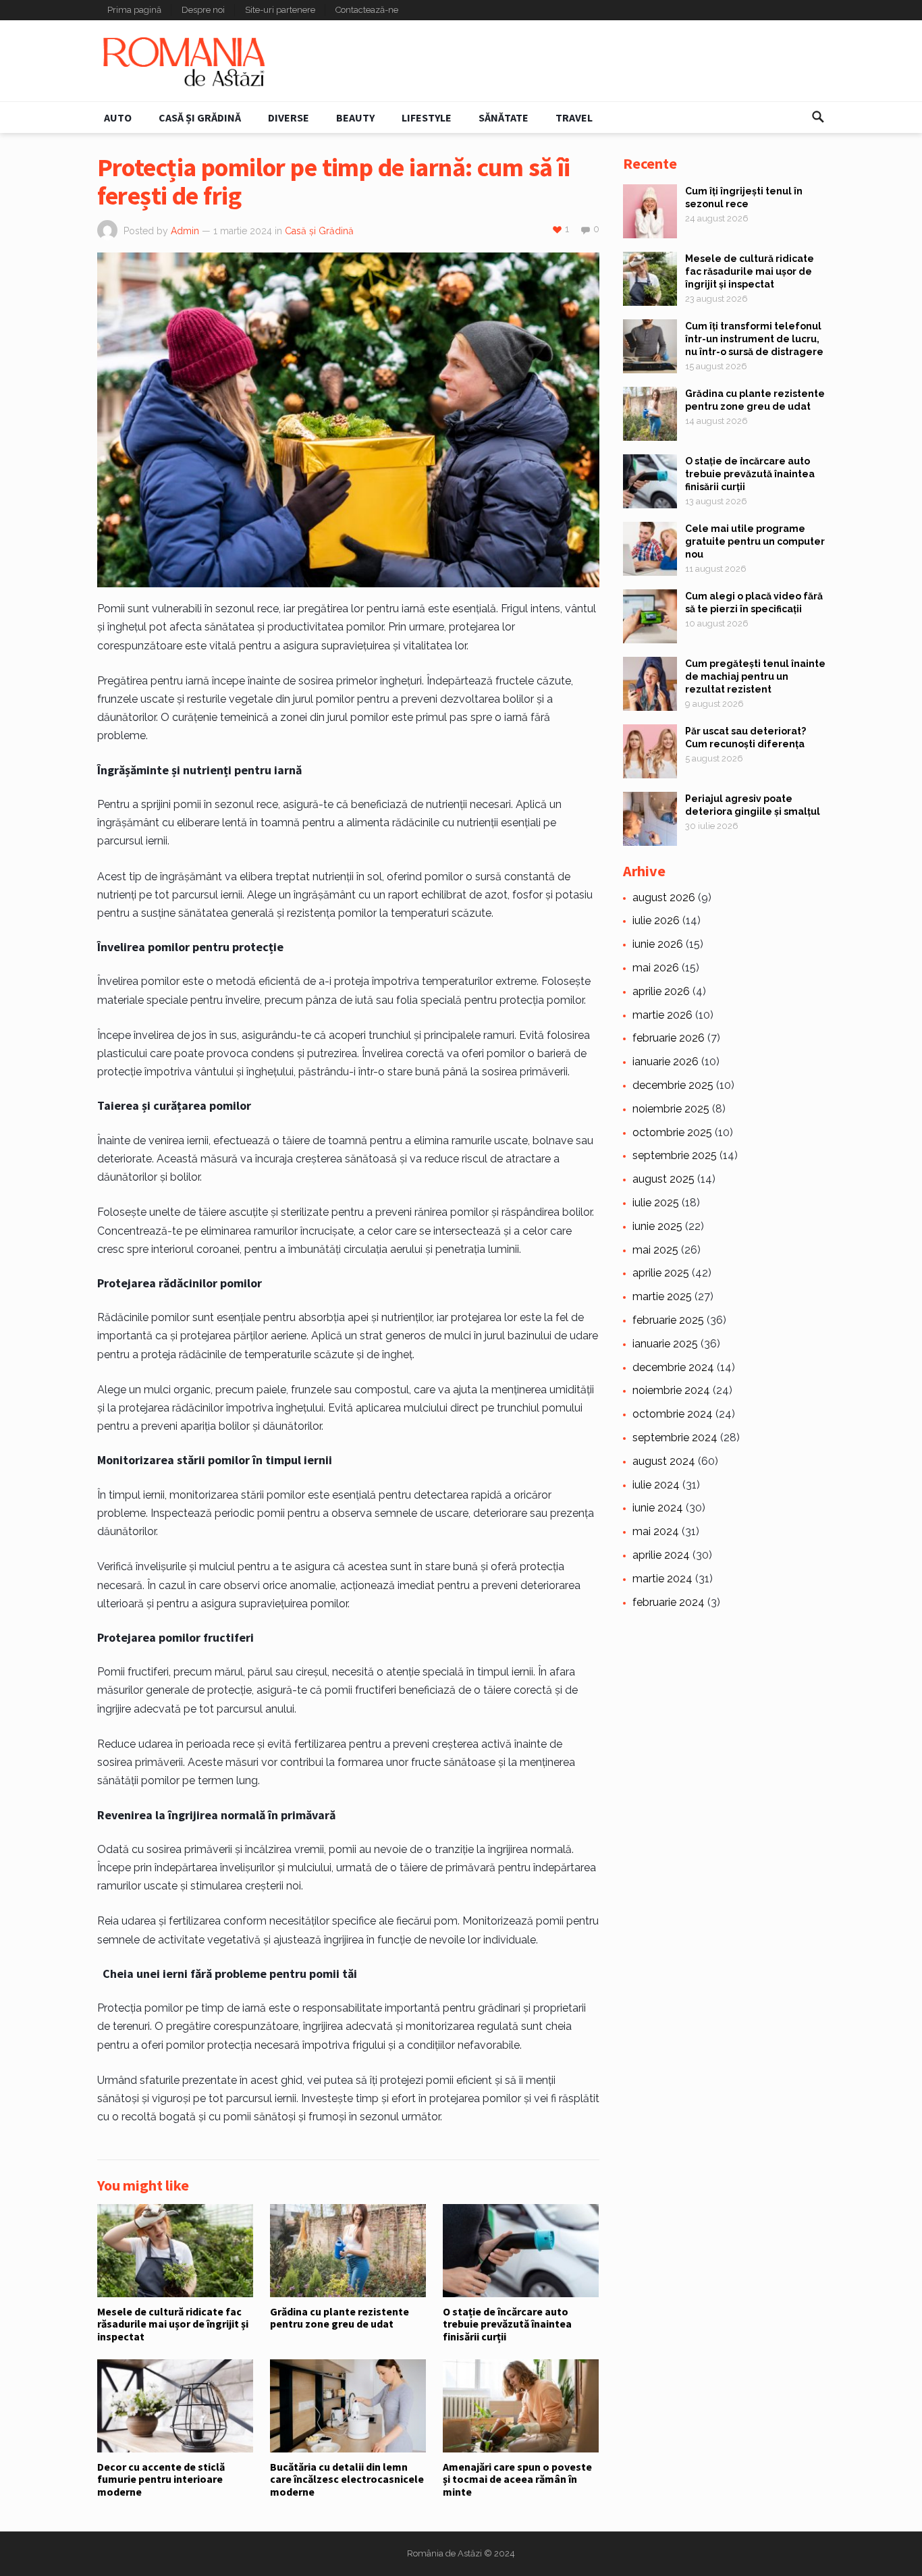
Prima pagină (134, 10)
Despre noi (203, 10)
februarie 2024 (669, 1602)
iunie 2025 (657, 1226)
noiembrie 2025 (671, 1109)
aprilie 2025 (661, 1273)
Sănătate (504, 117)
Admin (185, 231)
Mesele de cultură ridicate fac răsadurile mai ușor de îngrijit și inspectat (173, 2324)
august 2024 (664, 1461)
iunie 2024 (658, 1508)
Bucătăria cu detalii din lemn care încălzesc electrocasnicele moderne (347, 2479)
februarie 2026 (669, 1038)
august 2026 (664, 897)
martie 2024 (662, 1579)
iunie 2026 (658, 944)
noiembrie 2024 (671, 1390)
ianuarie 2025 (665, 1344)
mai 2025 (655, 1250)
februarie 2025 (668, 1320)
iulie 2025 (656, 1203)
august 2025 (663, 1179)
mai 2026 (656, 968)
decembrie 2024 (673, 1367)
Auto (118, 117)
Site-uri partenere (280, 10)
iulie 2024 (656, 1485)
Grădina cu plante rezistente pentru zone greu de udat (340, 2317)
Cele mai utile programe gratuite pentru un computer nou (755, 541)
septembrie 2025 (675, 1155)
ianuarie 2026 (666, 1062)
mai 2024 (656, 1531)
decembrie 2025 (673, 1085)
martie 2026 (662, 1015)
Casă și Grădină (200, 117)
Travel (574, 117)
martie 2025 (662, 1296)
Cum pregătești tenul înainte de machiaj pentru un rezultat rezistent (755, 676)
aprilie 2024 (661, 1555)
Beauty (355, 117)
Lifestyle (427, 117)
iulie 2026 (656, 920)
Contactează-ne (367, 10)
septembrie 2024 (675, 1438)
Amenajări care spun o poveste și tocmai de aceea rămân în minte (517, 2479)
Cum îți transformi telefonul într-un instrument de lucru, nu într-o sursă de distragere (754, 339)
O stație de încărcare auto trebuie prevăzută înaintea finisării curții (507, 2324)
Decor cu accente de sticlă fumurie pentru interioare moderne (161, 2479)
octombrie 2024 (673, 1414)
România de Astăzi (444, 2553)
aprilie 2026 (661, 991)
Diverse (289, 117)
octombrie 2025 (672, 1132)
